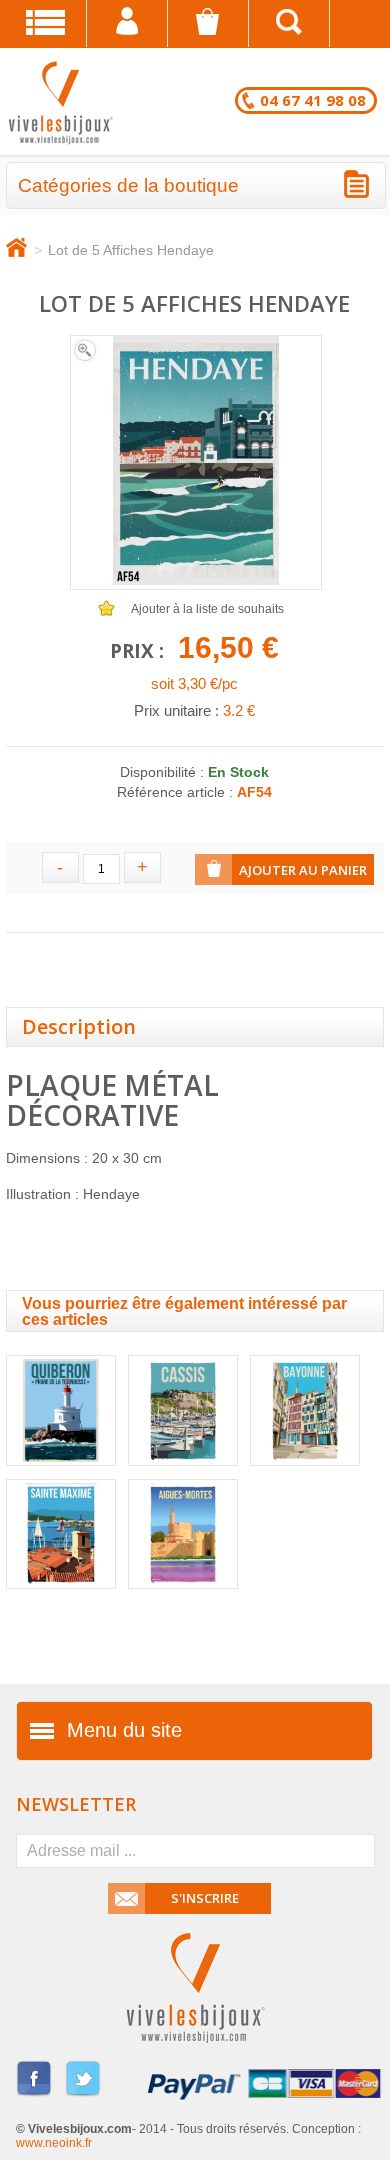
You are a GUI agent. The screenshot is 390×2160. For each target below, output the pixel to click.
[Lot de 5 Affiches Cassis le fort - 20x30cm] (183, 1472)
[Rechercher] (289, 23)
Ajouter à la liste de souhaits (207, 609)
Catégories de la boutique (128, 185)
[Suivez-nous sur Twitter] (83, 2094)
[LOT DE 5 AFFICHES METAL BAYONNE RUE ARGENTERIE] (305, 1472)
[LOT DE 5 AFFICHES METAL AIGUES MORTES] (183, 1595)
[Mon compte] (127, 23)
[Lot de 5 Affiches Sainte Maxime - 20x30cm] (61, 1595)
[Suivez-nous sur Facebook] (34, 2094)
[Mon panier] (208, 23)
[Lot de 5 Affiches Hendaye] (85, 361)
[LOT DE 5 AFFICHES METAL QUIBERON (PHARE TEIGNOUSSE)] (61, 1472)
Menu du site (124, 1730)
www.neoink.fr (54, 2143)
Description (79, 1026)
